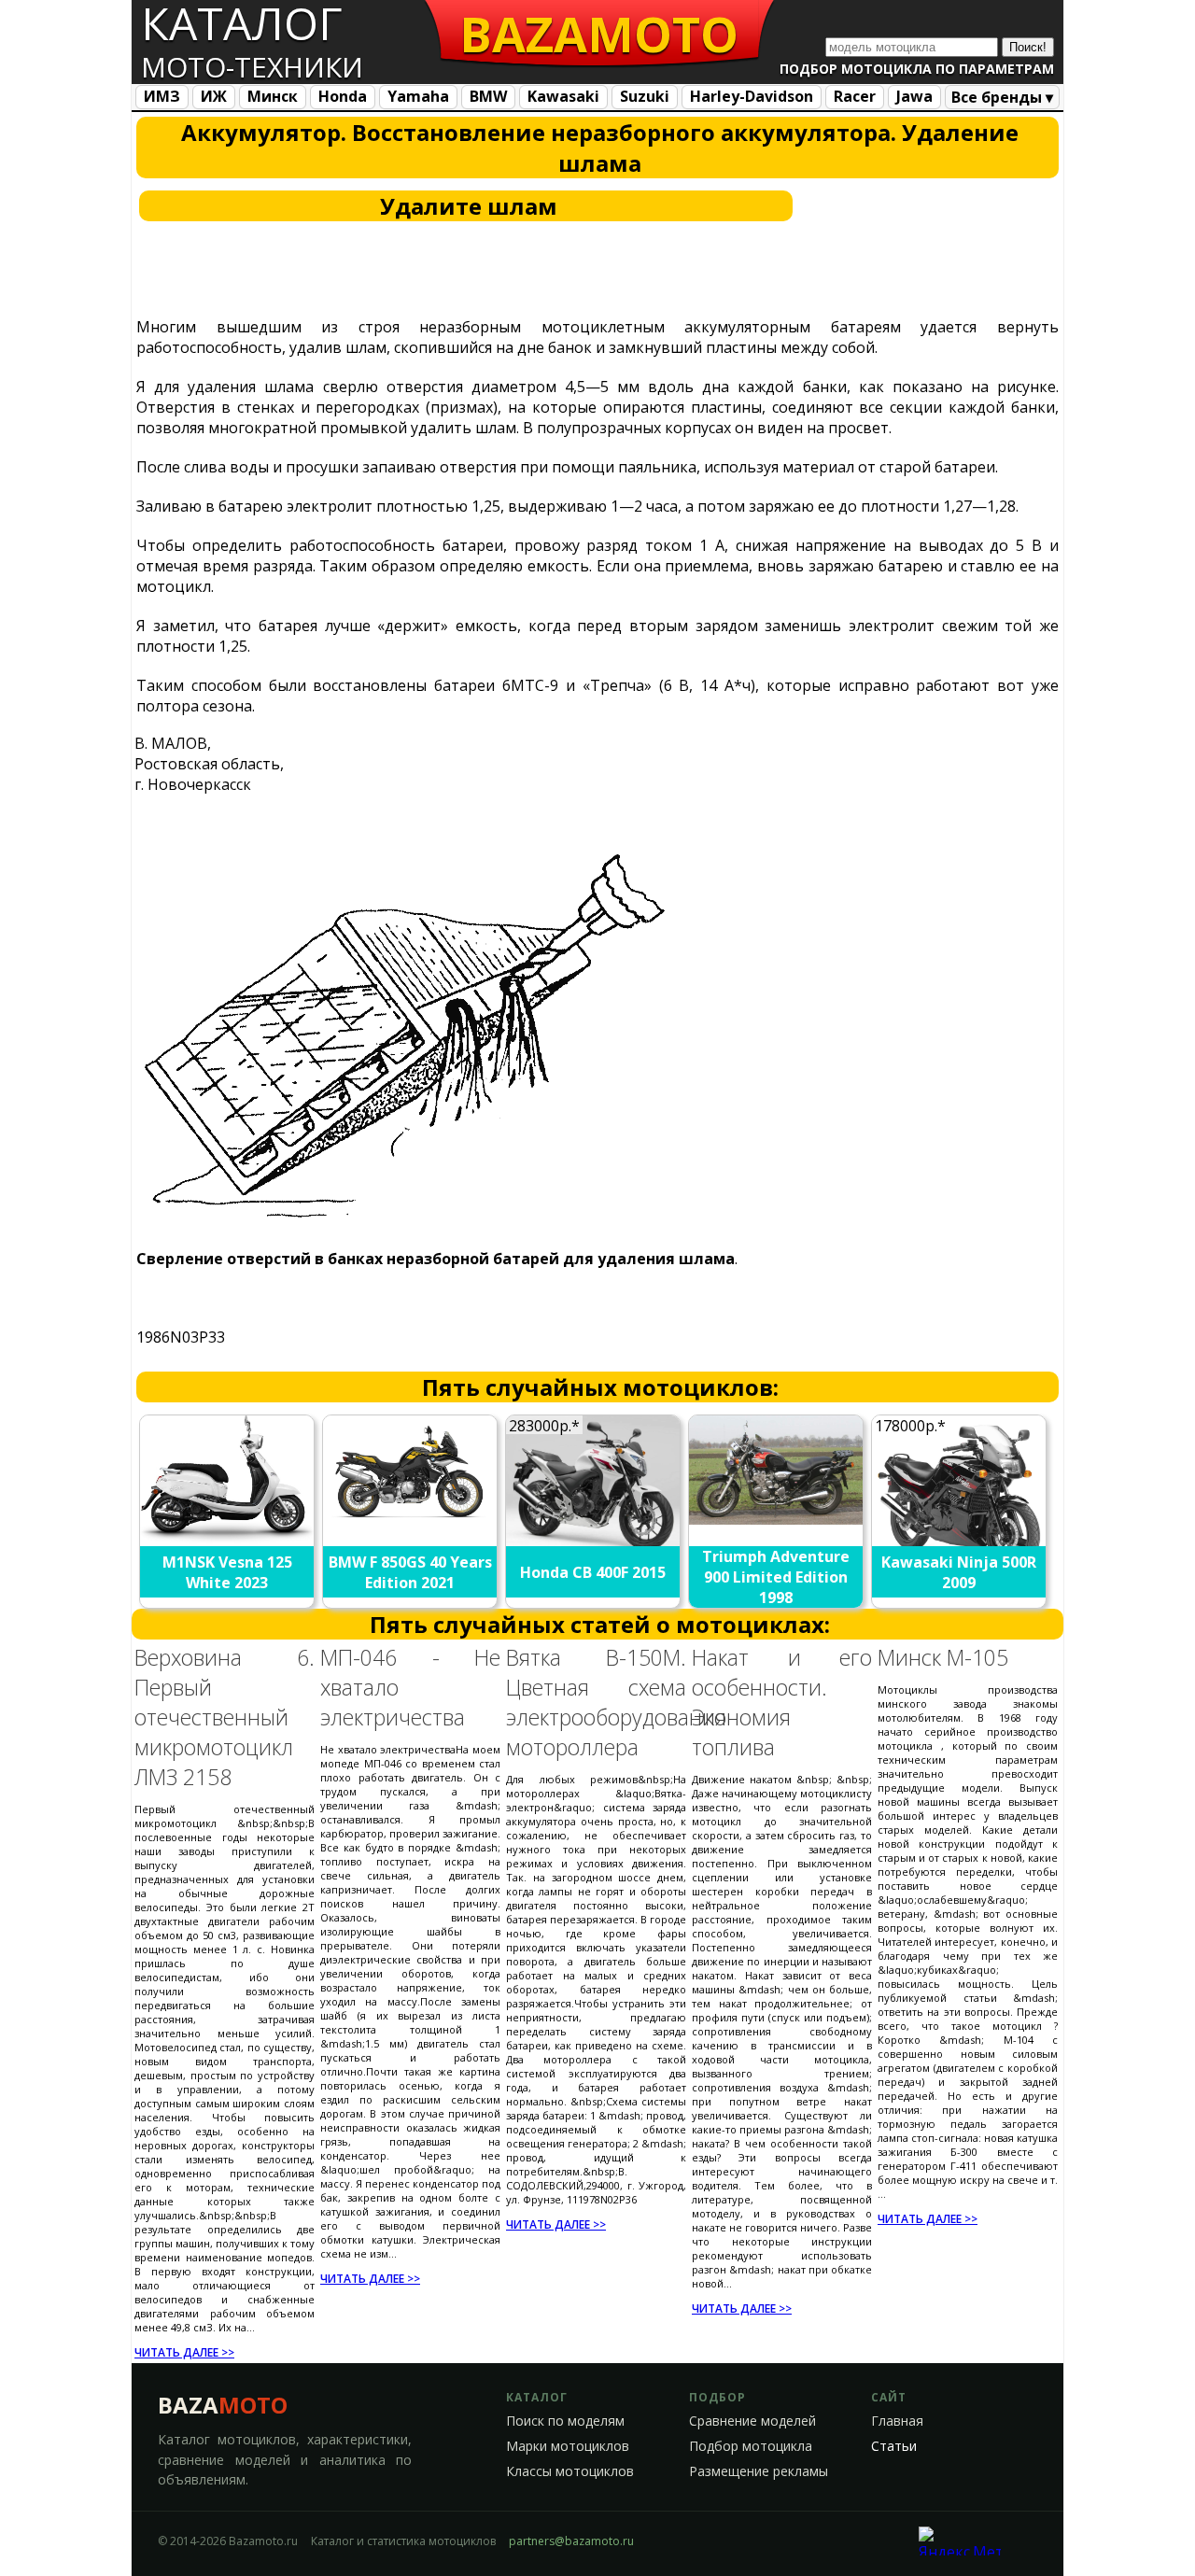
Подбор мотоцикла (751, 2446)
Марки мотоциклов (568, 2446)
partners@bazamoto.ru (571, 2541)
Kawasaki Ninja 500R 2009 (959, 1572)
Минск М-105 (943, 1657)
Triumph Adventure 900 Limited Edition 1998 (776, 1577)
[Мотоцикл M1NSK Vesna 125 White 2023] (228, 1538)
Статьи (894, 2446)
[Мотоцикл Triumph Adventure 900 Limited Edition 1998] (777, 1519)
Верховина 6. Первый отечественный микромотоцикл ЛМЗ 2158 (225, 1717)
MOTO (599, 33)
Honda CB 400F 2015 (593, 1572)
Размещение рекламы (759, 2471)
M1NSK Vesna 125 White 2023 (227, 1572)
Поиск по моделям (565, 2421)
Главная (897, 2421)
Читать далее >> (184, 2352)
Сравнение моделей (752, 2421)
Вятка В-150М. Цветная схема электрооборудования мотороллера (616, 1702)
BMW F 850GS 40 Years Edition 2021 (410, 1572)
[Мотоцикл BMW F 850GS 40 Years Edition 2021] (411, 1527)
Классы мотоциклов (570, 2471)
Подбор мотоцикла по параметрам (917, 69)
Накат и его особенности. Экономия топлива (782, 1702)
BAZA (223, 2405)
